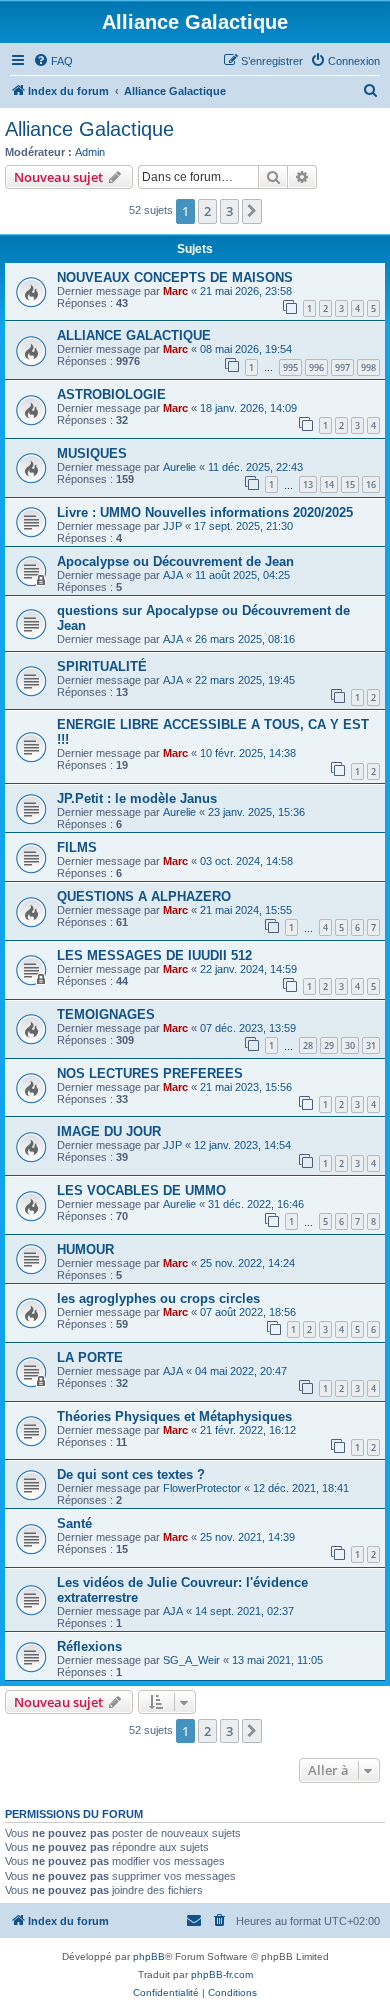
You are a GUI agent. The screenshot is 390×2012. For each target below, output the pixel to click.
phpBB (149, 1956)
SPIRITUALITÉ (102, 666)
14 (329, 484)
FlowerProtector (202, 1488)
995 (290, 367)
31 (371, 1045)
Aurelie (179, 467)
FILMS (77, 847)
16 (371, 484)
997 (342, 367)
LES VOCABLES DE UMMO (141, 1190)
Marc (175, 291)
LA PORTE (90, 1357)
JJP (172, 526)
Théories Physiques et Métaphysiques (174, 1416)
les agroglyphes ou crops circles (158, 1298)
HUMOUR (85, 1249)
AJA (173, 575)
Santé (74, 1523)
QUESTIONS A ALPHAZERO (144, 896)
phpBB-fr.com (222, 1974)
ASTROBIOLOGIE (111, 394)
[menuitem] (53, 61)
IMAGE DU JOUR (109, 1131)
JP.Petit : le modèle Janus (137, 798)
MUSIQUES (92, 453)
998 (368, 367)
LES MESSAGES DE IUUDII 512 (154, 955)
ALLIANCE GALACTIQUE (134, 335)
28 (308, 1045)
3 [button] (229, 211)
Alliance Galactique (89, 129)
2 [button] (207, 211)
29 (329, 1045)
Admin (90, 152)
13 (308, 484)
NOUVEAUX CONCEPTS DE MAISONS (175, 277)
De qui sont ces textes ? (131, 1474)
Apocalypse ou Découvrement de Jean (175, 561)
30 (350, 1045)
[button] (252, 211)
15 (350, 484)
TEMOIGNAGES (106, 1014)
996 (316, 367)
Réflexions (89, 1646)
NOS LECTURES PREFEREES (150, 1073)
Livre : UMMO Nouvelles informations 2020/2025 (205, 512)
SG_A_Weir (191, 1660)
